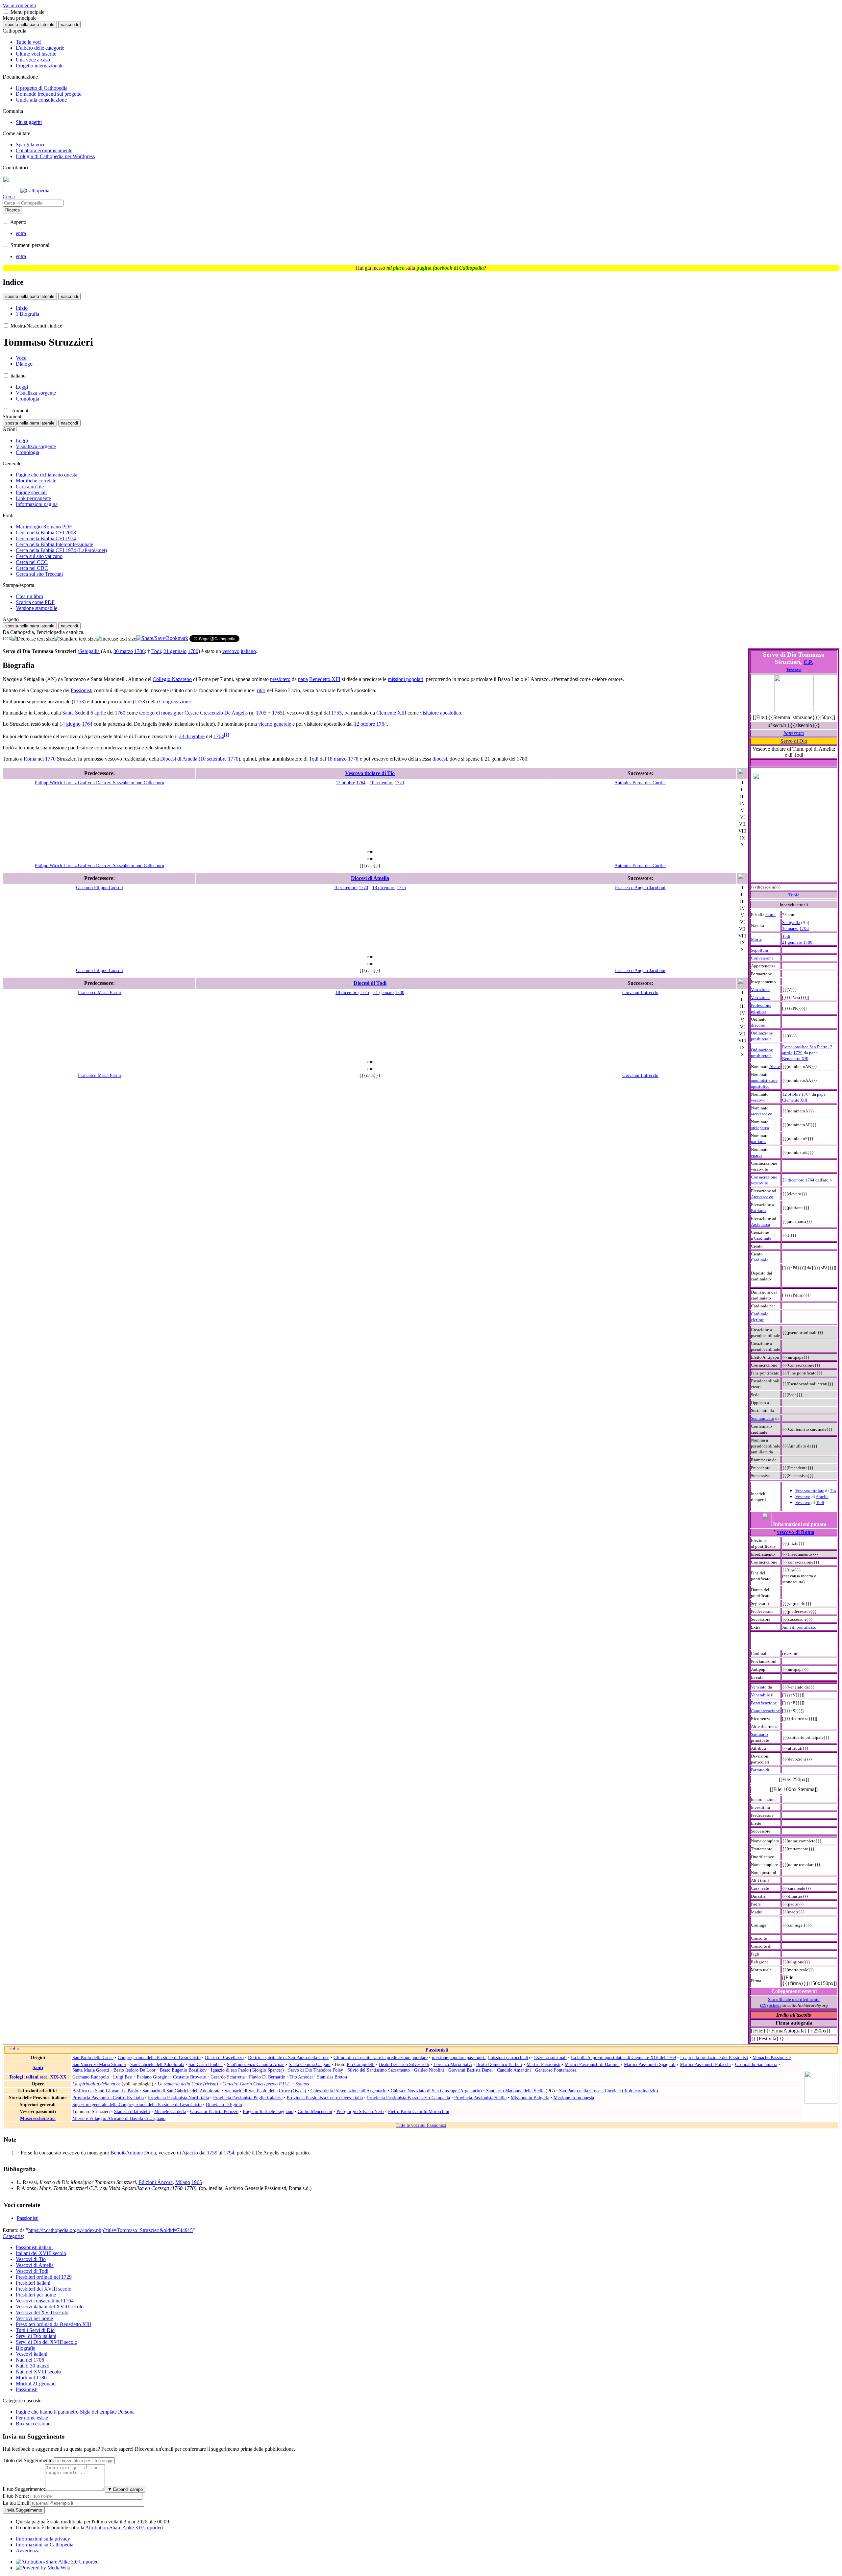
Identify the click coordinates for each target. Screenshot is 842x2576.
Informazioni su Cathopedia (45, 2545)
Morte (756, 939)
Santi (38, 2067)
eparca (757, 1155)
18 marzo (337, 759)
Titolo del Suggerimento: (28, 2460)
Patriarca (759, 1211)
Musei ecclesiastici (38, 2118)
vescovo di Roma (796, 1532)
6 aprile (98, 713)
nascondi (69, 24)
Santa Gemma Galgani (310, 2064)
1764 (806, 1094)
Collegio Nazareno (172, 679)
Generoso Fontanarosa (556, 2070)
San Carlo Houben (206, 2064)
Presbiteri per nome (36, 2295)
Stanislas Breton (332, 2077)
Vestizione (760, 990)
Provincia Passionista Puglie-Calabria (248, 2098)
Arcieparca (760, 1224)
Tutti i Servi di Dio (35, 2330)
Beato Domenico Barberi (499, 2064)
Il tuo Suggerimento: (24, 2489)
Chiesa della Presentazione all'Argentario (348, 2091)
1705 (261, 713)
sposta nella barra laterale (30, 24)
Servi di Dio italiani (36, 2336)
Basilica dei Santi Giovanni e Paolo (105, 2091)
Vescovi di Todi (32, 2271)
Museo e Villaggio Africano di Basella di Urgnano (119, 2118)
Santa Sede (74, 713)
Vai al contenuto (19, 5)
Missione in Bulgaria (530, 2098)
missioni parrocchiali (509, 2057)
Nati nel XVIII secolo (38, 2372)
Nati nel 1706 (30, 2360)
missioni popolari (406, 679)
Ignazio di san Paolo (230, 2070)
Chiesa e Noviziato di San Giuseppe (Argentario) (436, 2091)
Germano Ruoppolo (91, 2077)
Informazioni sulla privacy (43, 2539)
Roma (30, 759)
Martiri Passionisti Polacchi (705, 2064)
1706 (804, 928)
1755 (336, 713)
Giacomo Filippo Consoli (99, 887)
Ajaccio (190, 2153)
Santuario (759, 1734)
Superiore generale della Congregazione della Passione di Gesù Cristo (137, 2104)
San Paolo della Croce (93, 2057)
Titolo (794, 895)
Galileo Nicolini (429, 2070)
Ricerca (12, 210)
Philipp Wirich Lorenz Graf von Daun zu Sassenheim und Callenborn (99, 783)
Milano (183, 2182)
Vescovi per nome (34, 2318)
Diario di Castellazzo (224, 2057)
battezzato (794, 733)
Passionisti (82, 690)
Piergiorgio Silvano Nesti (360, 2111)
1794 (229, 2153)
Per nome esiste (32, 2418)
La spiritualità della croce (96, 2084)
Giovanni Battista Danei (471, 2070)
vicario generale (275, 724)
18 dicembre (384, 887)
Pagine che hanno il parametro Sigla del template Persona (75, 2412)
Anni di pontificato (799, 1627)
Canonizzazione (765, 1711)
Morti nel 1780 (31, 2378)
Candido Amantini (514, 2070)
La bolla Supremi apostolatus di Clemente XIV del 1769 (623, 2057)
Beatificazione (764, 1703)
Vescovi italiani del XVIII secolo (50, 2307)
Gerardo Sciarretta (228, 2077)
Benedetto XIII (795, 1059)
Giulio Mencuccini (315, 2111)
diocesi (440, 759)
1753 (79, 702)
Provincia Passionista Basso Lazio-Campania (409, 2098)
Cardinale (763, 1238)
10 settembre (213, 759)
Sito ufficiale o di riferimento (794, 1999)
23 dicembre (793, 1180)
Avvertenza (28, 2551)
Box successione (33, 2424)
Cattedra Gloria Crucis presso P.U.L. (257, 2084)
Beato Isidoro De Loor (135, 2070)
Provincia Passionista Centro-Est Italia (108, 2098)
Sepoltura (759, 950)
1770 (50, 759)
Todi (786, 936)
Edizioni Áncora (156, 2182)
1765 (277, 713)
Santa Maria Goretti (91, 2070)
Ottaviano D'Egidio (224, 2104)
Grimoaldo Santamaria (756, 2064)
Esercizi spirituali (550, 2057)
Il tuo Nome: (16, 2496)
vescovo (758, 1100)
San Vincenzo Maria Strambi (99, 2064)
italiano (248, 651)
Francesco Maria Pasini (99, 992)
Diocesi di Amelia (179, 759)
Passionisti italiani (34, 2247)
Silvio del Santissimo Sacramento (379, 2070)
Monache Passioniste (772, 2057)
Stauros (302, 2084)
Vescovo (794, 670)
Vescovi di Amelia (35, 2265)
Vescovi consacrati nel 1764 (45, 2301)
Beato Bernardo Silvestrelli (404, 2064)
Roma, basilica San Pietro (805, 1047)
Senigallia (791, 923)
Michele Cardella (170, 2111)
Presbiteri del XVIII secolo (44, 2289)
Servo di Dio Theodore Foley (316, 2070)
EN (764, 2006)
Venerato (759, 1687)
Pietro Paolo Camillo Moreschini (419, 2111)
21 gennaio (792, 942)
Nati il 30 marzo (33, 2366)
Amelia (822, 1497)
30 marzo (790, 928)
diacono (758, 1025)
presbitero (280, 679)
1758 (140, 702)
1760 (120, 713)
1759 (212, 2153)
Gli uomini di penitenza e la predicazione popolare (381, 2057)
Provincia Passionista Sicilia (480, 2098)
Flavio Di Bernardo (267, 2077)
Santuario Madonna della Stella (515, 2091)
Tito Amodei (301, 2077)
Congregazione (175, 702)
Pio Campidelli (361, 2064)
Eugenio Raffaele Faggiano (268, 2111)
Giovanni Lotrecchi (640, 992)
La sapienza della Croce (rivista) (188, 2084)
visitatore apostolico (441, 713)
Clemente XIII (391, 713)
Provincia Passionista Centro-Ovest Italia (325, 2098)
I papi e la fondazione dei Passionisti (714, 2057)
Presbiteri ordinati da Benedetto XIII (53, 2324)
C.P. (808, 662)
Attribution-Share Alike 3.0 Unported (124, 2527)
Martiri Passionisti (544, 2064)
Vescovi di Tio (31, 2259)
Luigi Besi (123, 2077)
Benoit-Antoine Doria (133, 2153)
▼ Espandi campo (125, 2489)
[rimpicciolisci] (33, 639)
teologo (147, 713)
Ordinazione (762, 1033)
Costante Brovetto (190, 2077)
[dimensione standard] (75, 639)
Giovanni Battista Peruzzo (214, 2111)
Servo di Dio (794, 741)
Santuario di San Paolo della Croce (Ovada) (265, 2091)
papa (303, 679)
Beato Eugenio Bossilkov (183, 2070)
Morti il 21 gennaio (36, 2383)
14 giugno (70, 724)
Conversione (762, 958)
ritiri (261, 690)
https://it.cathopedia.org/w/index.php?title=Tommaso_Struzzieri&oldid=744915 (111, 2230)
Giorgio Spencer (267, 2070)
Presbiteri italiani (33, 2283)
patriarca (759, 1142)
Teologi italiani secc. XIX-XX (38, 2077)
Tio (833, 1491)
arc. (826, 1180)
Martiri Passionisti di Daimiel (592, 2064)
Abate (775, 1067)
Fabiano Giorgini (153, 2077)
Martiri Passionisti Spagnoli (650, 2064)
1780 (808, 942)
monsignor (172, 713)
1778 (353, 759)
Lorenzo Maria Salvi (453, 2064)
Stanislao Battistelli (132, 2111)
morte (770, 915)
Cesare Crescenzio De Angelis (216, 713)
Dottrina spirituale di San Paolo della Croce (289, 2057)
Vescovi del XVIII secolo (42, 2312)
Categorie (13, 2236)
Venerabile (760, 1695)
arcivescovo (762, 1114)
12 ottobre (791, 1094)
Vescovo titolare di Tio (370, 773)
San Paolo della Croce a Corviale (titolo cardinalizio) (609, 2091)
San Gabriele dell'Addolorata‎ (157, 2064)
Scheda (775, 2005)
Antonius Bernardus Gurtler (640, 783)
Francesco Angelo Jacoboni (640, 887)
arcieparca (760, 1128)
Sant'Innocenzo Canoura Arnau (256, 2064)
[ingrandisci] (116, 639)
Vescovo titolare (810, 1491)
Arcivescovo (762, 1197)
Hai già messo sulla (420, 268)
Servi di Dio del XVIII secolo (47, 2342)
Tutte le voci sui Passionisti (421, 2125)
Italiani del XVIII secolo (41, 2253)
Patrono (758, 1770)
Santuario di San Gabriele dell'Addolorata (181, 2091)
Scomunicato (763, 1418)
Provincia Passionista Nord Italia (178, 2098)
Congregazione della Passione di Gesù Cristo (159, 2057)
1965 (197, 2182)
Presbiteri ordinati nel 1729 (44, 2277)
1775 (401, 887)
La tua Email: (17, 2503)
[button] (6, 12)
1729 (798, 1053)
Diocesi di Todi (370, 983)
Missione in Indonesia (574, 2098)
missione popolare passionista (459, 2057)
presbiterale (761, 1039)
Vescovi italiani (32, 2354)
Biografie (25, 2348)
